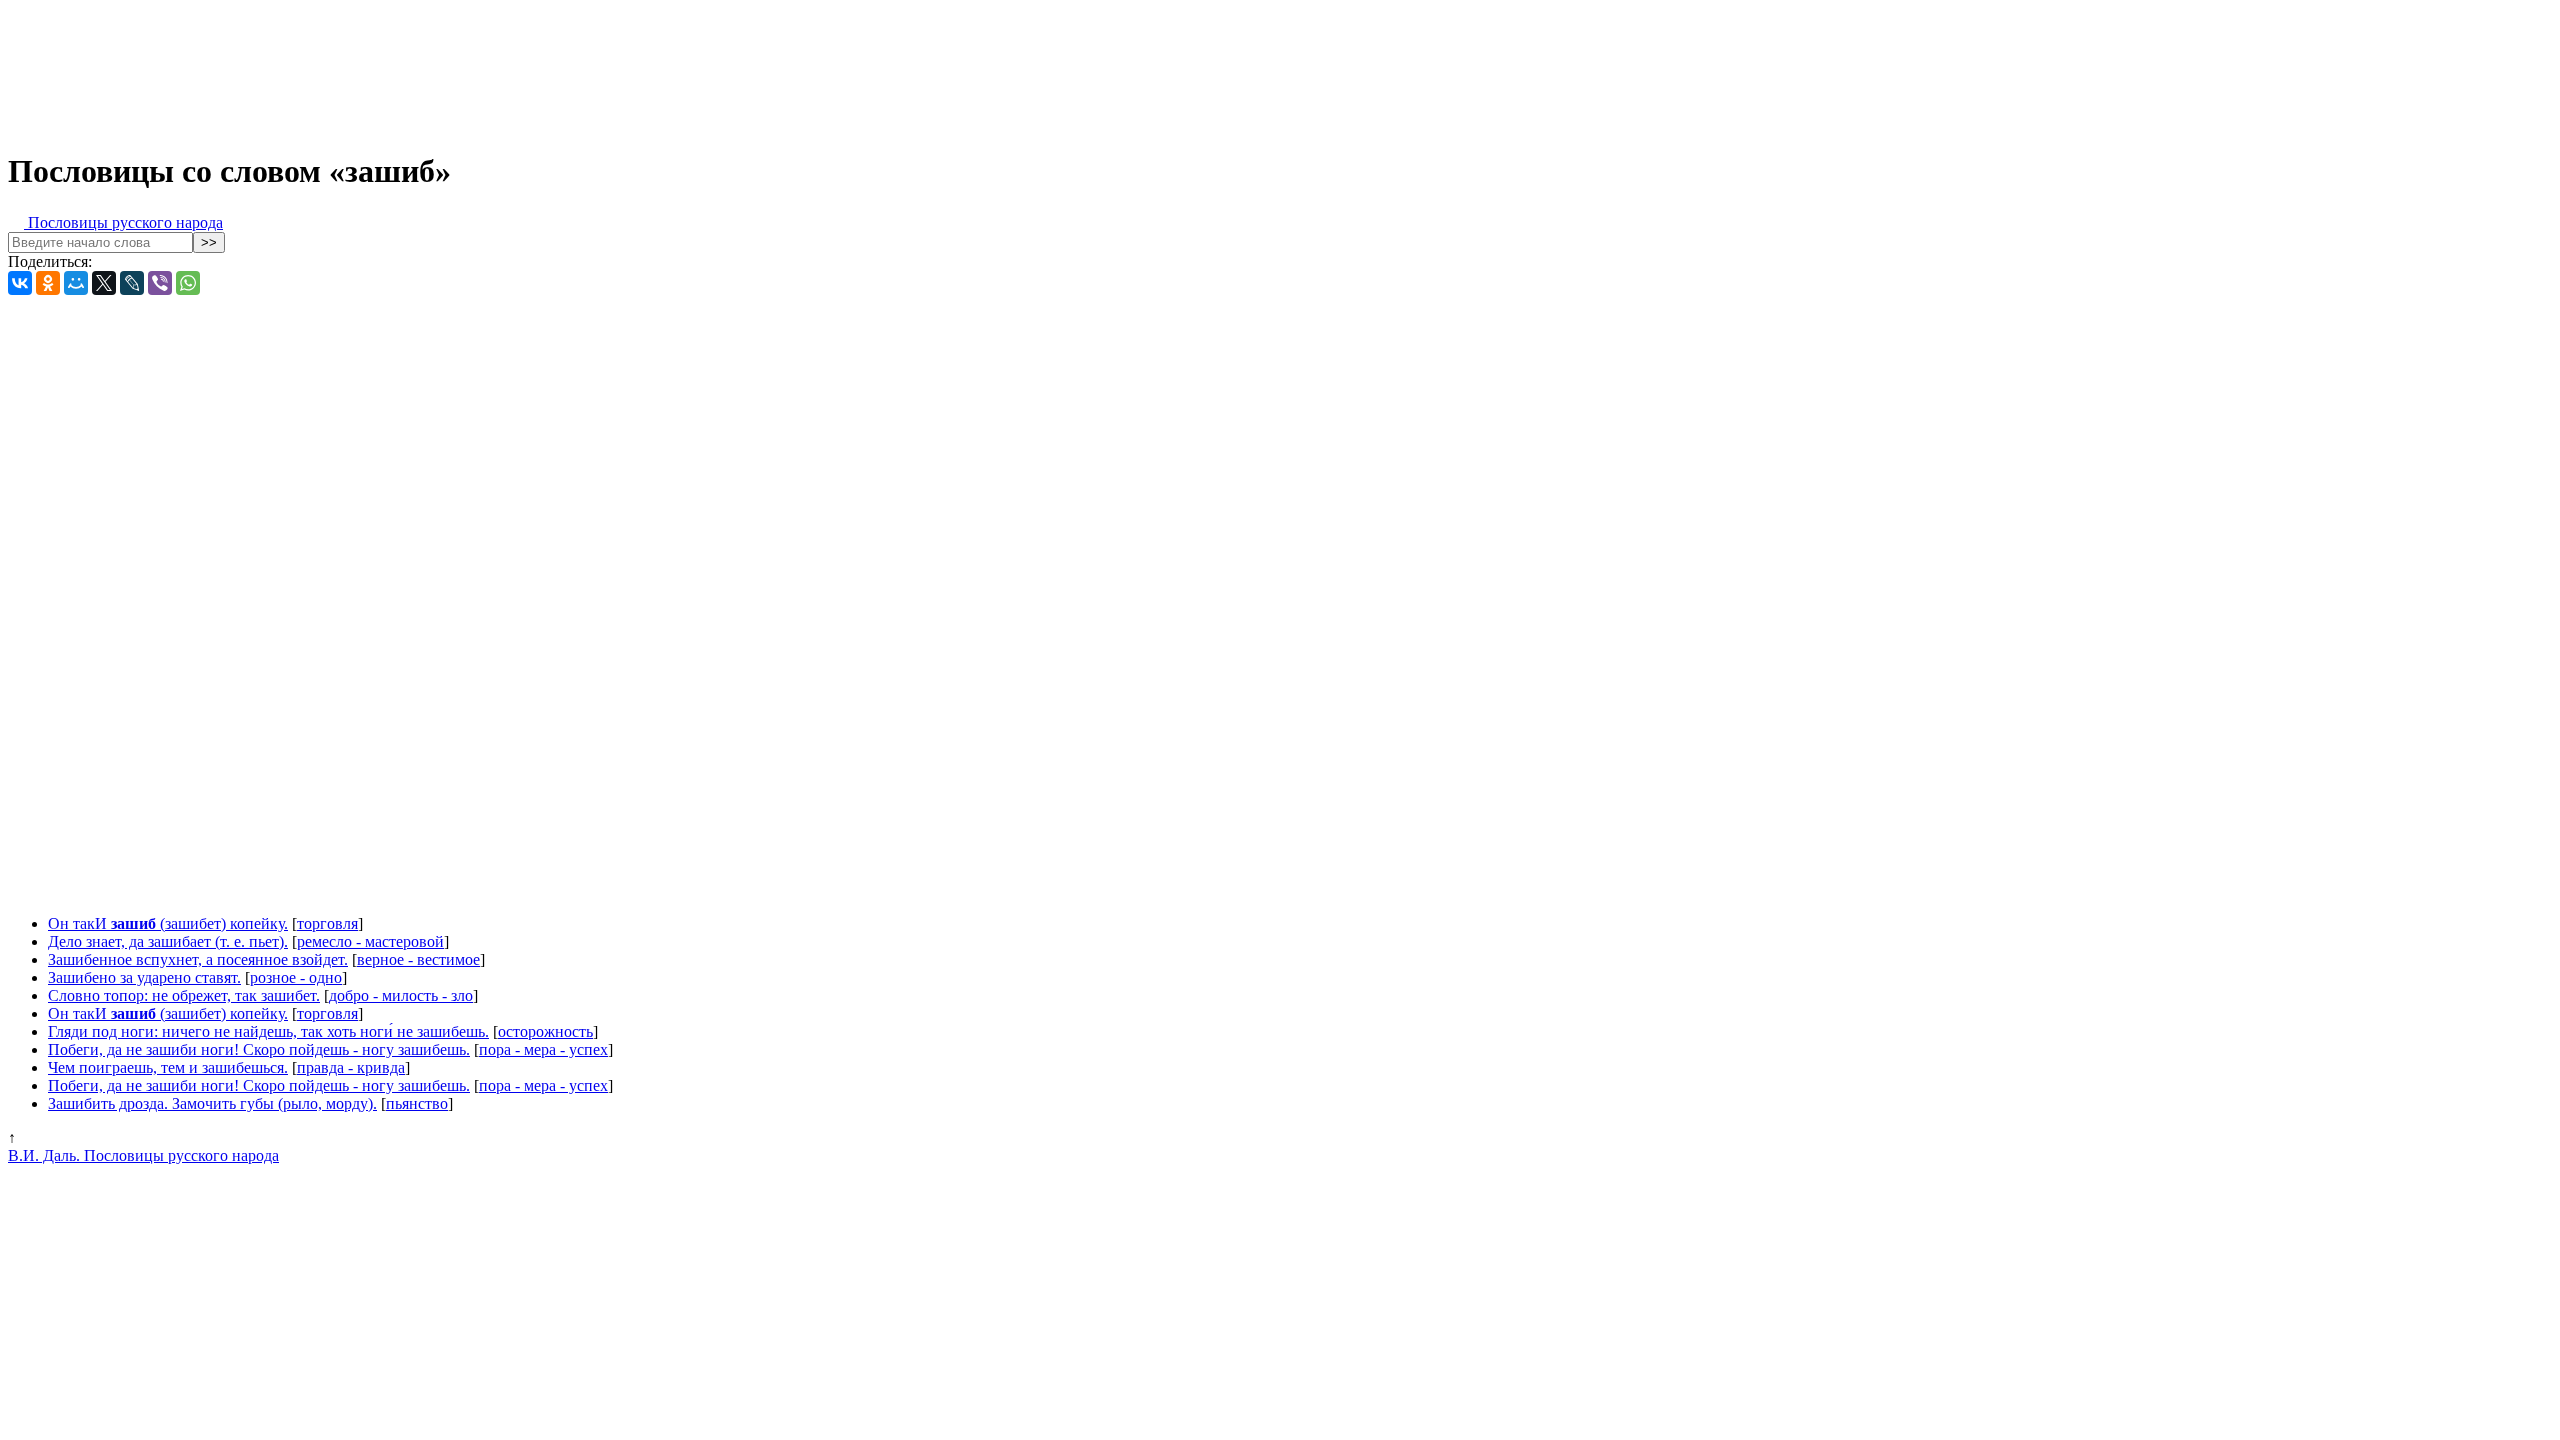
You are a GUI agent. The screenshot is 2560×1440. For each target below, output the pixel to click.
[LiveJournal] (132, 283)
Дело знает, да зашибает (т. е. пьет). (168, 941)
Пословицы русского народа (123, 222)
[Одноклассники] (48, 283)
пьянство (417, 1103)
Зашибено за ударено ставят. (144, 977)
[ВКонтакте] (20, 283)
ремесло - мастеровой (370, 941)
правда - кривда (351, 1067)
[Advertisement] (498, 68)
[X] (104, 283)
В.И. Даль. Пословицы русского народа (143, 1155)
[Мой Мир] (76, 283)
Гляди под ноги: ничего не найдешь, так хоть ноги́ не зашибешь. (268, 1031)
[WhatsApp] (188, 283)
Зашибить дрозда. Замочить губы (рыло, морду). (212, 1103)
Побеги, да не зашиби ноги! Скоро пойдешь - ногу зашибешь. (259, 1049)
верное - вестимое (418, 959)
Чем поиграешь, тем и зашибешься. (168, 1067)
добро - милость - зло (401, 995)
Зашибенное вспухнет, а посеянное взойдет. (198, 959)
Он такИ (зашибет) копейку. (168, 923)
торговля (327, 923)
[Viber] (160, 283)
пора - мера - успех (543, 1049)
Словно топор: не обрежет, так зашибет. (184, 995)
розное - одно (296, 977)
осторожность (545, 1031)
